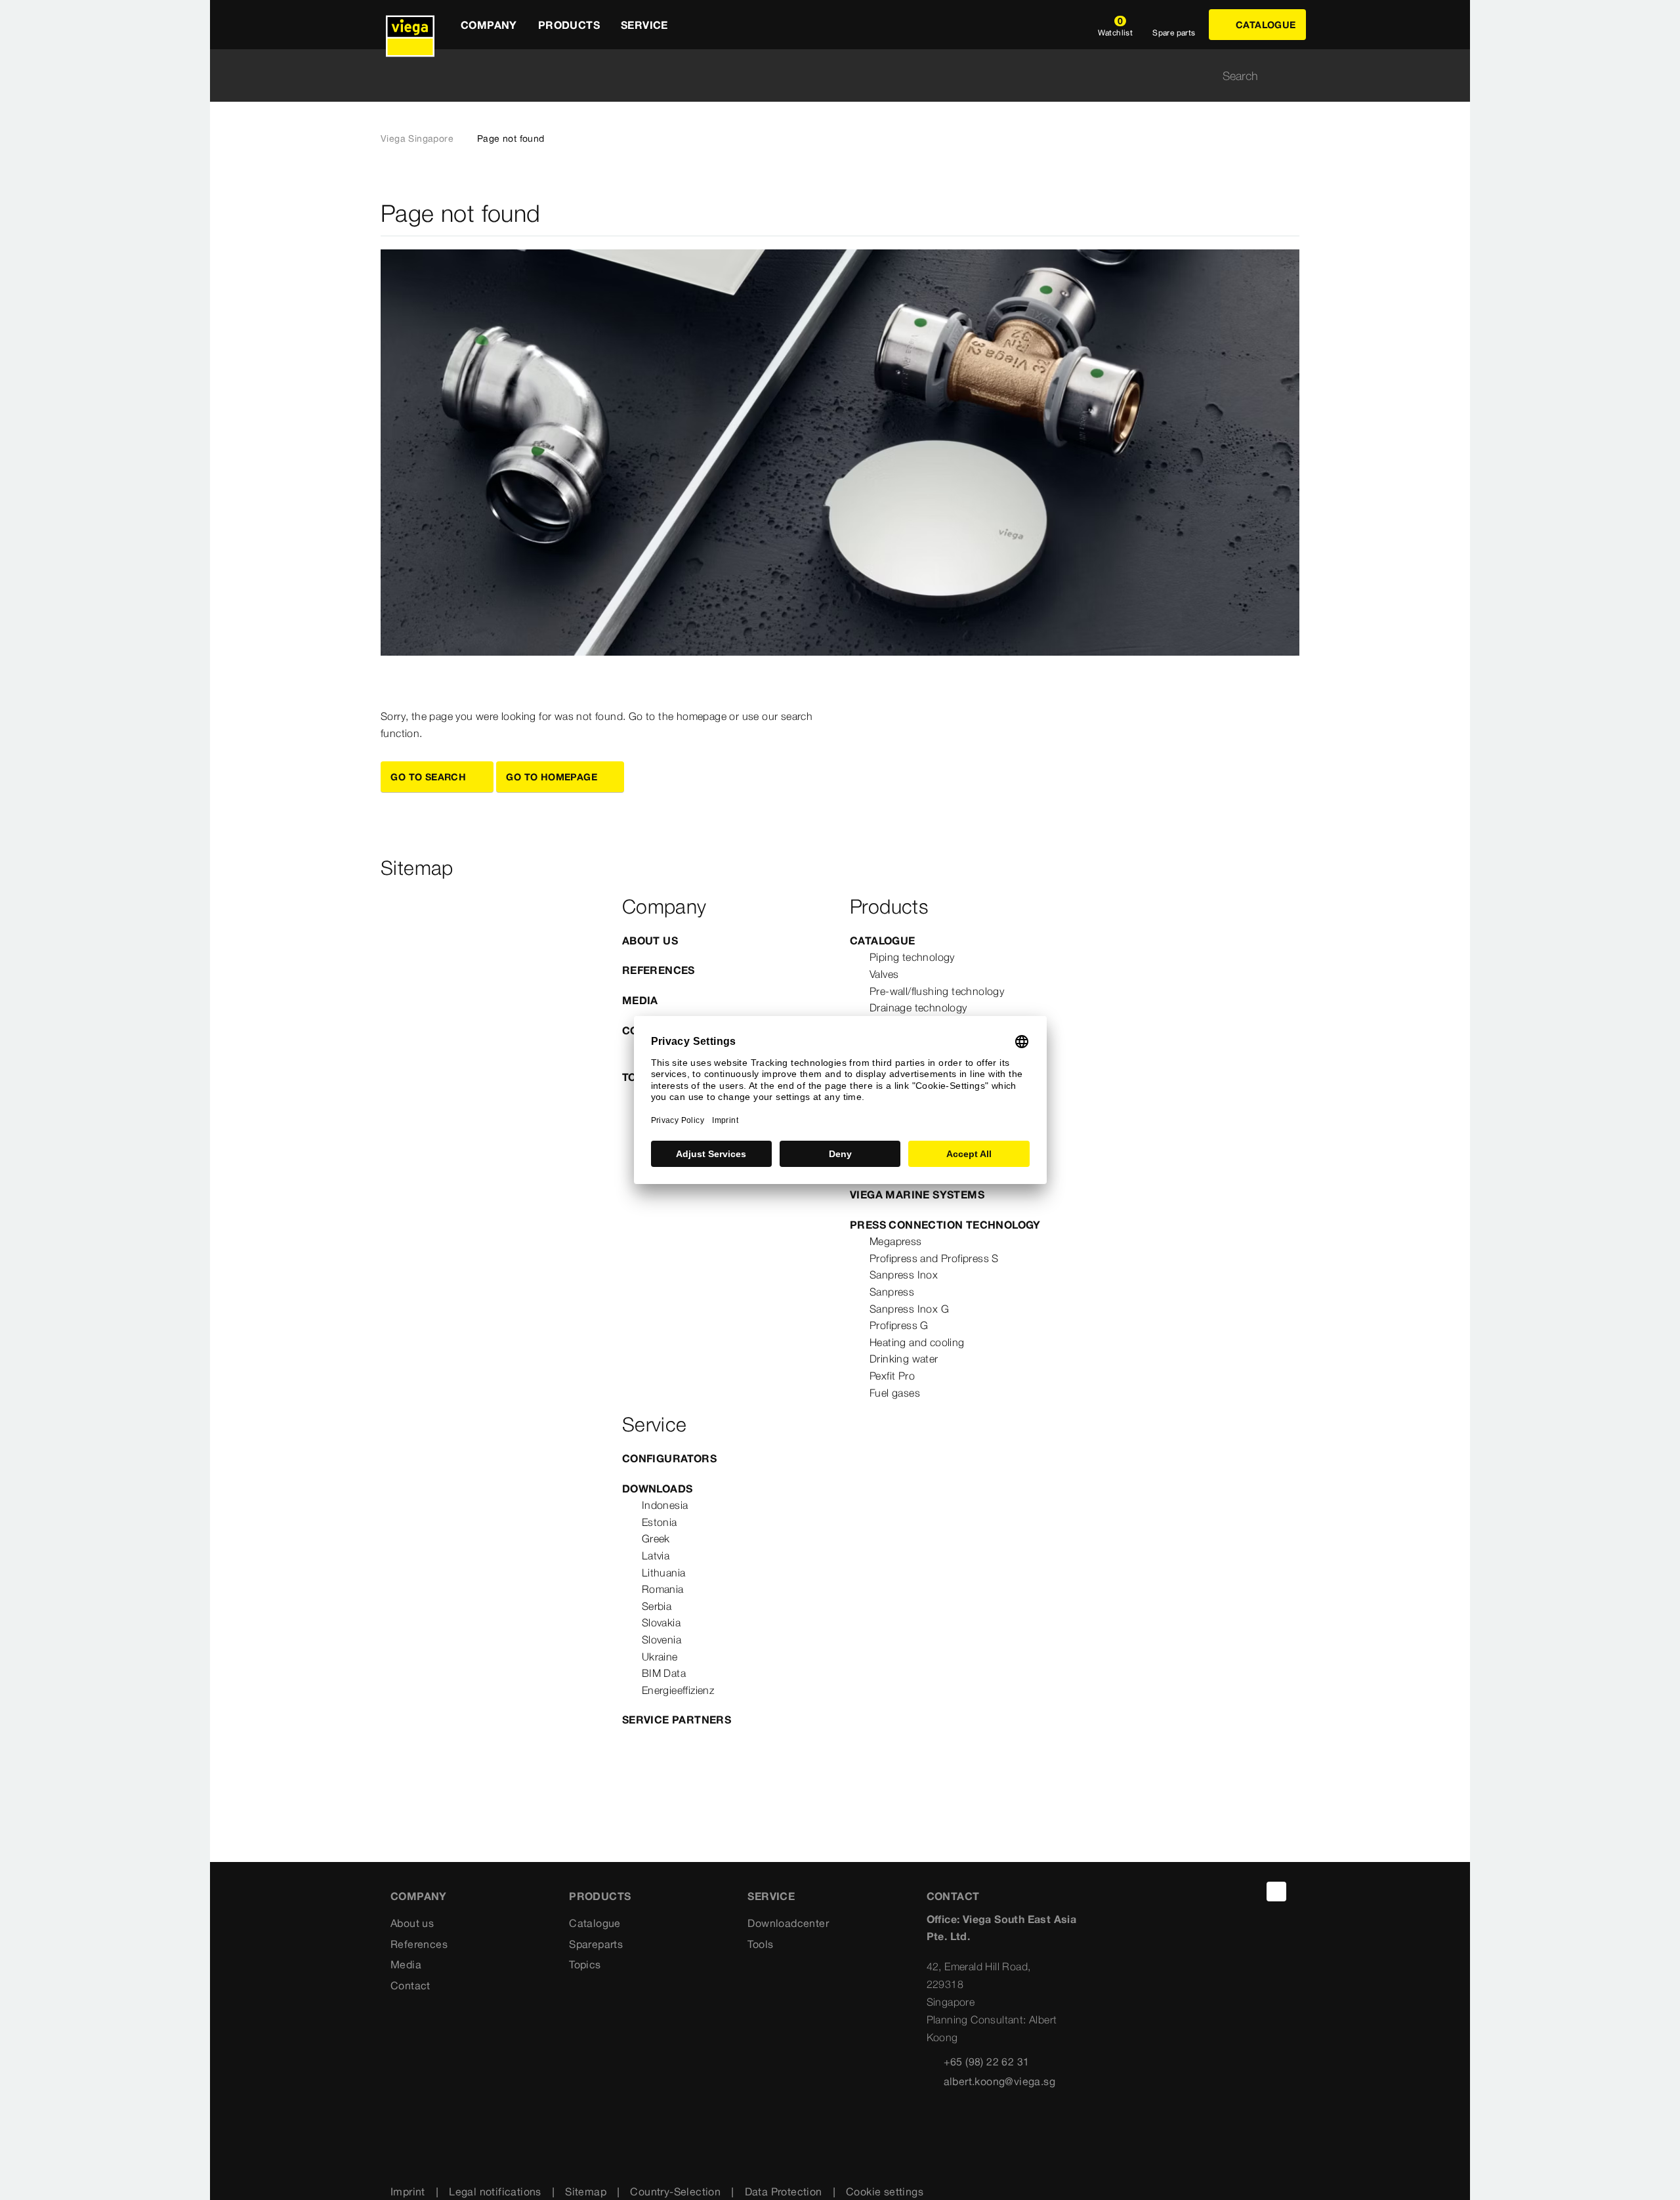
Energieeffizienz (678, 1690)
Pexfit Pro (892, 1376)
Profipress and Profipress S (934, 1258)
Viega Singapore (417, 138)
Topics (585, 1964)
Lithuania (664, 1573)
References (659, 970)
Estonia (660, 1522)
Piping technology (912, 957)
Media (640, 1000)
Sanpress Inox (904, 1275)
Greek (656, 1538)
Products (600, 1896)
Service (771, 1896)
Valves (884, 974)
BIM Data (664, 1673)
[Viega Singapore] (410, 25)
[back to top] (1276, 1892)
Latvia (656, 1555)
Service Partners (677, 1720)
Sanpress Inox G (909, 1309)
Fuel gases (895, 1393)
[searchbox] (829, 76)
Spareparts (596, 1944)
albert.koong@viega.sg (999, 2081)
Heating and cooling (917, 1342)
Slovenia (661, 1639)
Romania (663, 1589)
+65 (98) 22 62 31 (987, 2062)
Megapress (896, 1241)
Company (419, 1896)
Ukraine (660, 1657)
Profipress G (899, 1325)
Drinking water (904, 1359)
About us (650, 941)
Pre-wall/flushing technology (937, 991)
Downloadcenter (788, 1923)
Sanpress (892, 1292)
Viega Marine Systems (917, 1195)
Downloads (658, 1489)
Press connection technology (945, 1225)
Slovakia (661, 1622)
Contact (410, 1985)
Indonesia (665, 1505)
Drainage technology (918, 1007)
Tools (760, 1944)
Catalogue (883, 941)
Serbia (657, 1606)
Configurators (669, 1458)
